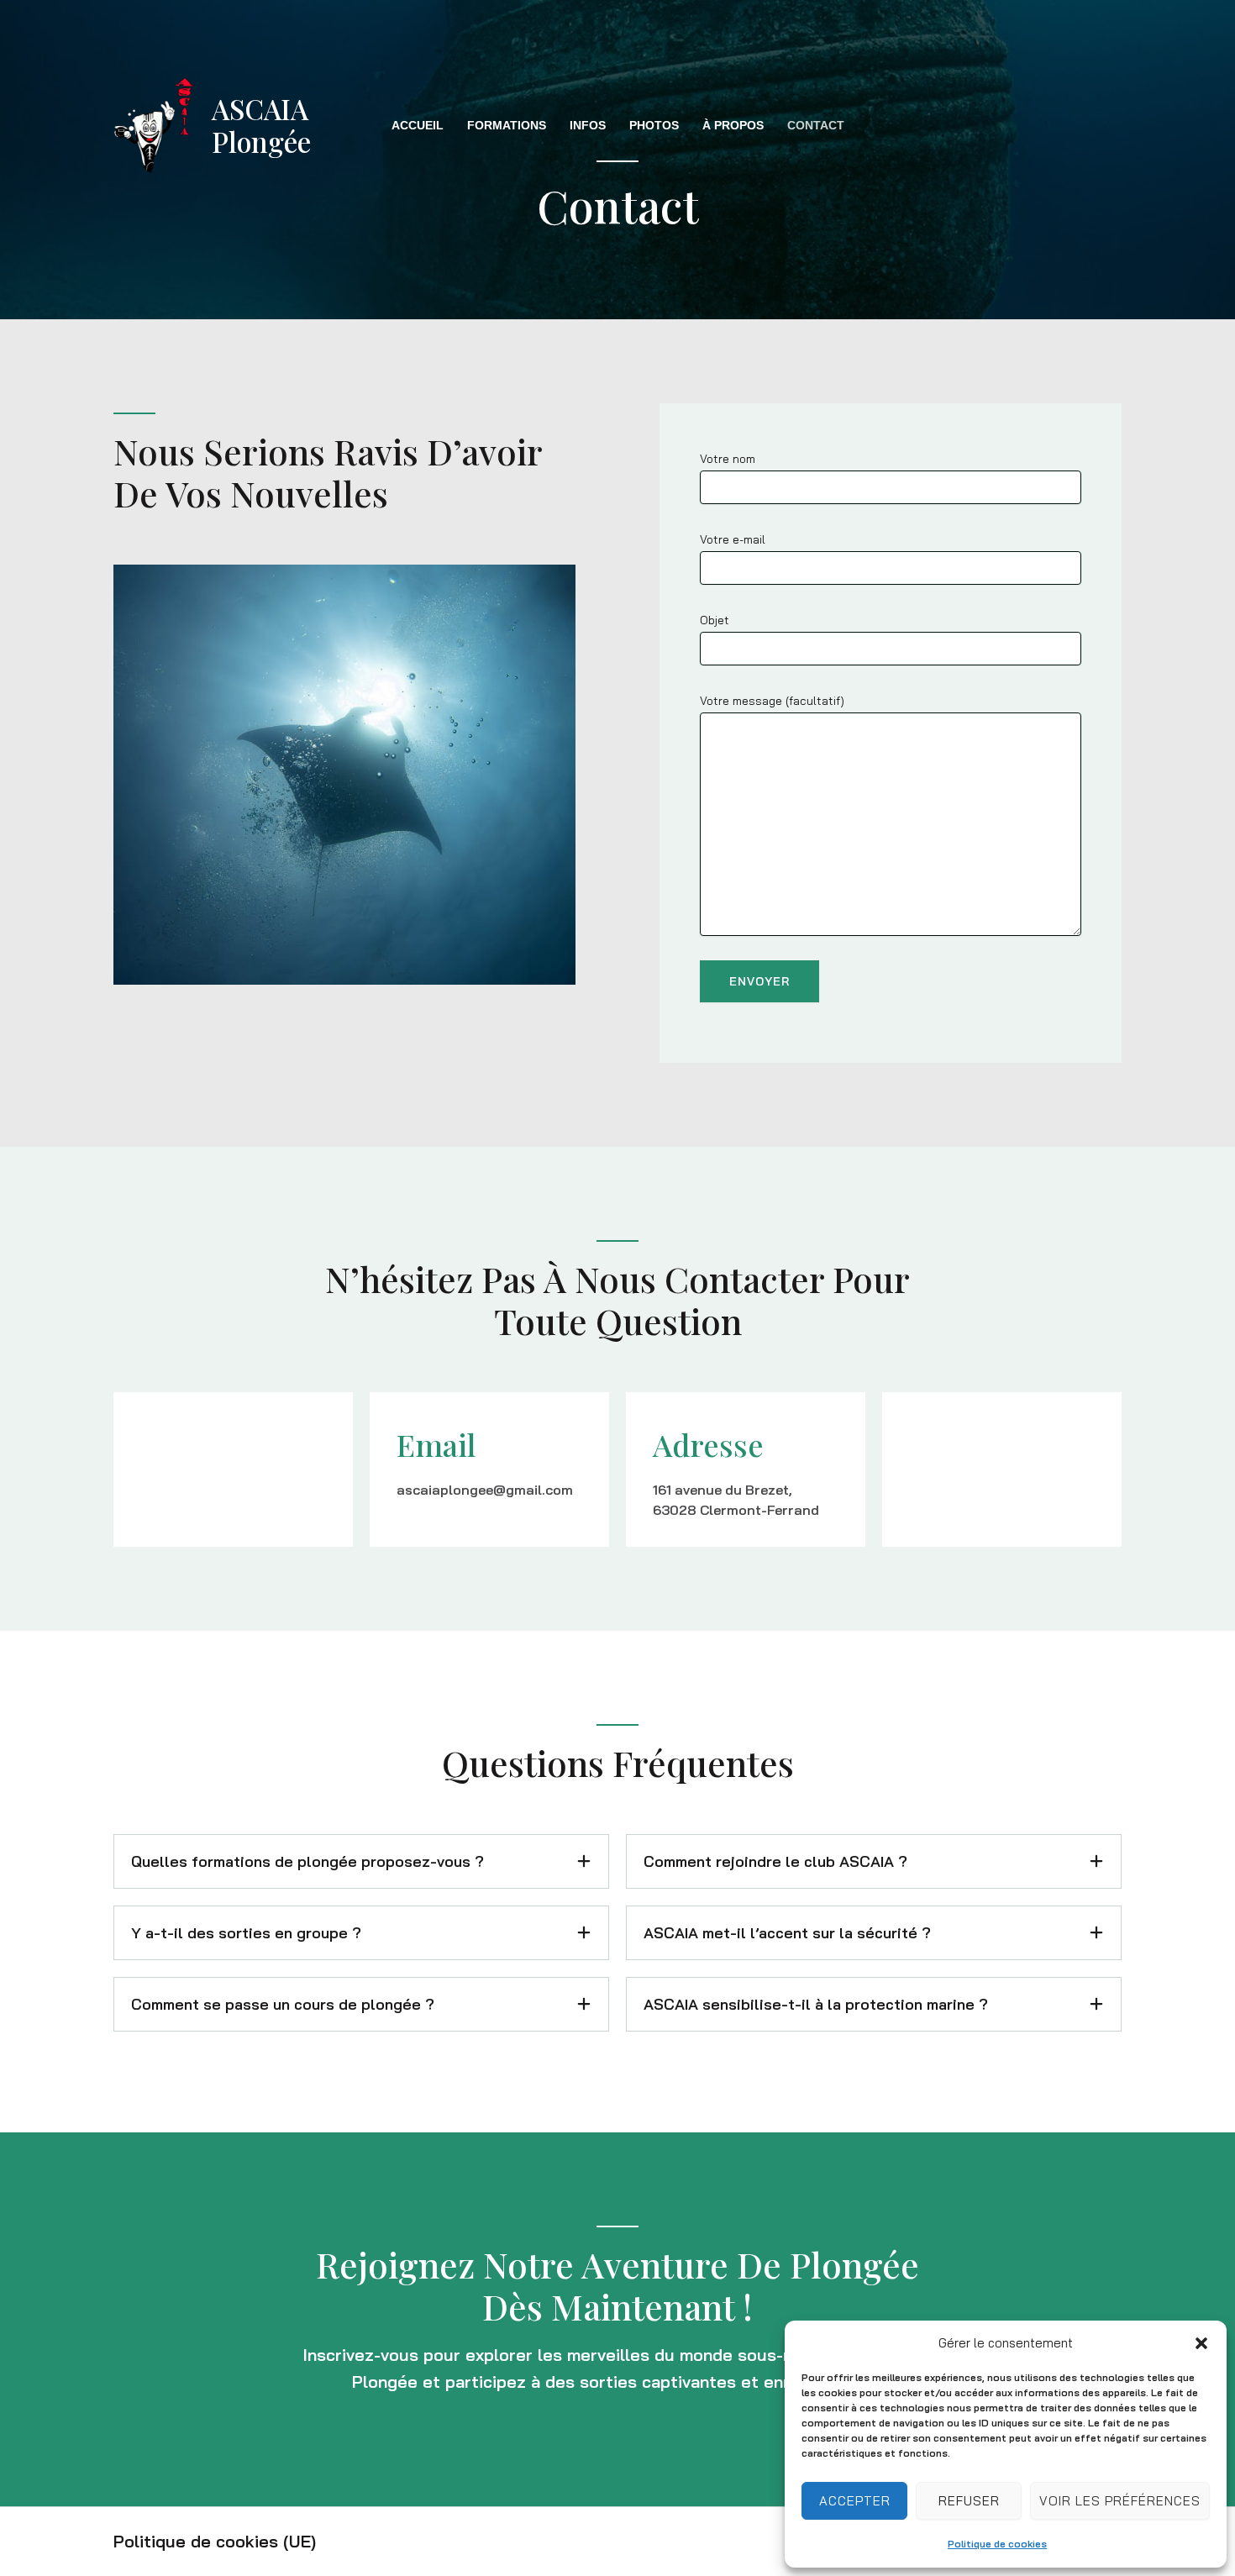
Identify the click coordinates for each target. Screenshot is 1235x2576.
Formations (507, 125)
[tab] (361, 1861)
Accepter (855, 2501)
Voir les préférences (1120, 2501)
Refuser (969, 2501)
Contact (816, 125)
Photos (654, 125)
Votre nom (728, 459)
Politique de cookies (997, 2544)
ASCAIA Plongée (261, 125)
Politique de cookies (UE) (215, 2541)
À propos (733, 125)
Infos (588, 125)
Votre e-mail (733, 539)
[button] (1201, 2343)
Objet (715, 620)
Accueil (418, 125)
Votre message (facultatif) (772, 701)
